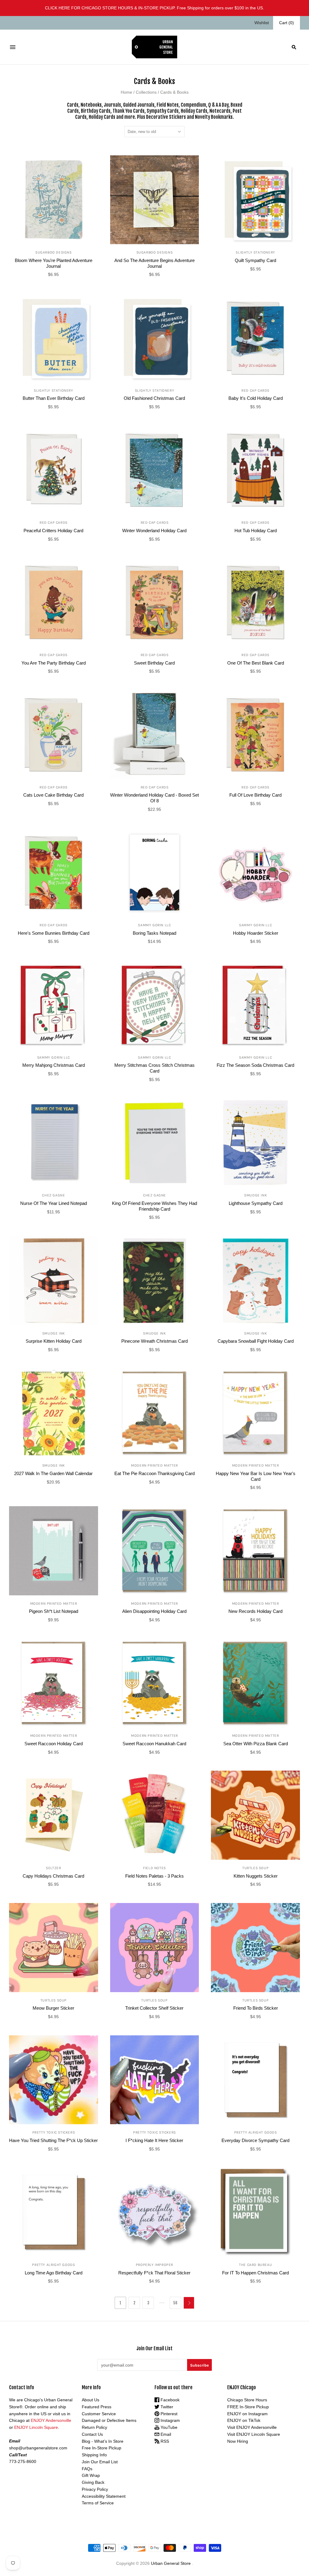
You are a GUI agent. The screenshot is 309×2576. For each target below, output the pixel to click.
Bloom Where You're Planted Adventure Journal (54, 263)
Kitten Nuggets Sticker (256, 1876)
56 (175, 2303)
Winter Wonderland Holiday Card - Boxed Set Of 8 (154, 798)
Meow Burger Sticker (53, 2008)
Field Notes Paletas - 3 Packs (154, 1876)
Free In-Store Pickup (102, 2448)
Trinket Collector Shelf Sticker (154, 2008)
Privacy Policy (95, 2489)
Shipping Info (94, 2455)
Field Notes (154, 1868)
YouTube (168, 2427)
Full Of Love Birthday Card (255, 795)
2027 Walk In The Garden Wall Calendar (53, 1473)
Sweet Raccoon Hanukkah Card (154, 1744)
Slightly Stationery (255, 252)
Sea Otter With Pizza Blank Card (256, 1744)
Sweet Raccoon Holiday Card (54, 1744)
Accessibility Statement (104, 2496)
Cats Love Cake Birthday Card (53, 795)
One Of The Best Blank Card (256, 663)
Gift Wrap (91, 2475)
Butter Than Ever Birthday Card (54, 398)
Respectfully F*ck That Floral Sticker (154, 2273)
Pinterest (168, 2414)
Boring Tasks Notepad (154, 933)
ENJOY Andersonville (51, 2420)
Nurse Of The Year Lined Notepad (54, 1203)
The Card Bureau (255, 2265)
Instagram (170, 2420)
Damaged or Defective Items (109, 2420)
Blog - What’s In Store (103, 2441)
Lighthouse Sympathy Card (256, 1203)
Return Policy (94, 2427)
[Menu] (13, 47)
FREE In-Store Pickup (248, 2407)
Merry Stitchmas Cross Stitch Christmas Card (154, 1068)
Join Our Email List (100, 2462)
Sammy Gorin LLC (154, 925)
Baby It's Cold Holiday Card (256, 398)
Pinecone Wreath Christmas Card (154, 1341)
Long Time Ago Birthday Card (54, 2273)
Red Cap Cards (255, 390)
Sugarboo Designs (54, 252)
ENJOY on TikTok (244, 2420)
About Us (91, 2400)
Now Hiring (238, 2441)
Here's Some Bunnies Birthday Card (54, 933)
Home (126, 92)
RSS (164, 2441)
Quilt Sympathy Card (255, 260)
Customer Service (99, 2414)
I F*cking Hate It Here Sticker (154, 2140)
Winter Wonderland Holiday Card (154, 531)
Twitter (166, 2407)
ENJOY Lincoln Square (36, 2427)
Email (165, 2434)
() (287, 23)
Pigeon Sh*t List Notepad (54, 1611)
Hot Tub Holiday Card (256, 531)
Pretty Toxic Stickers (54, 2132)
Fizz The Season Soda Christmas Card (255, 1065)
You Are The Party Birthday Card (54, 663)
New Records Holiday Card (255, 1611)
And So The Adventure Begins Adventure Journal (154, 263)
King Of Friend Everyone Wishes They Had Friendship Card (154, 1206)
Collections (146, 92)
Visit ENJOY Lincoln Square (254, 2434)
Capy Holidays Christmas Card (53, 1876)
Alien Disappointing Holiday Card (154, 1611)
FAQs (87, 2469)
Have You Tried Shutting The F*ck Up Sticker (53, 2140)
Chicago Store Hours (247, 2400)
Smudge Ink (255, 1195)
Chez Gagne (53, 1195)
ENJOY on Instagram (247, 2414)
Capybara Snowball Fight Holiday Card (256, 1341)
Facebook (169, 2400)
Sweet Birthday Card (154, 663)
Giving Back (93, 2482)
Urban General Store (171, 2563)
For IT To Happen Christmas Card (255, 2273)
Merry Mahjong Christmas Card (54, 1065)
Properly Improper (154, 2265)
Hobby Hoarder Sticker (256, 933)
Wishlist (262, 23)
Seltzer (53, 1868)
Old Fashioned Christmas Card (154, 398)
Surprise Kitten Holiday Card (54, 1341)
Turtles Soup (255, 1868)
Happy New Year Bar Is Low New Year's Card (256, 1476)
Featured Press (97, 2407)
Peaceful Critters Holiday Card (53, 531)
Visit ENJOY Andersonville (252, 2427)
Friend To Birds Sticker (256, 2008)
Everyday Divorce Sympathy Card (255, 2140)
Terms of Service (98, 2503)
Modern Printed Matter (154, 1465)
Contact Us (92, 2434)
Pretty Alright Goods (256, 2132)
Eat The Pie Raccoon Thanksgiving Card (154, 1473)
